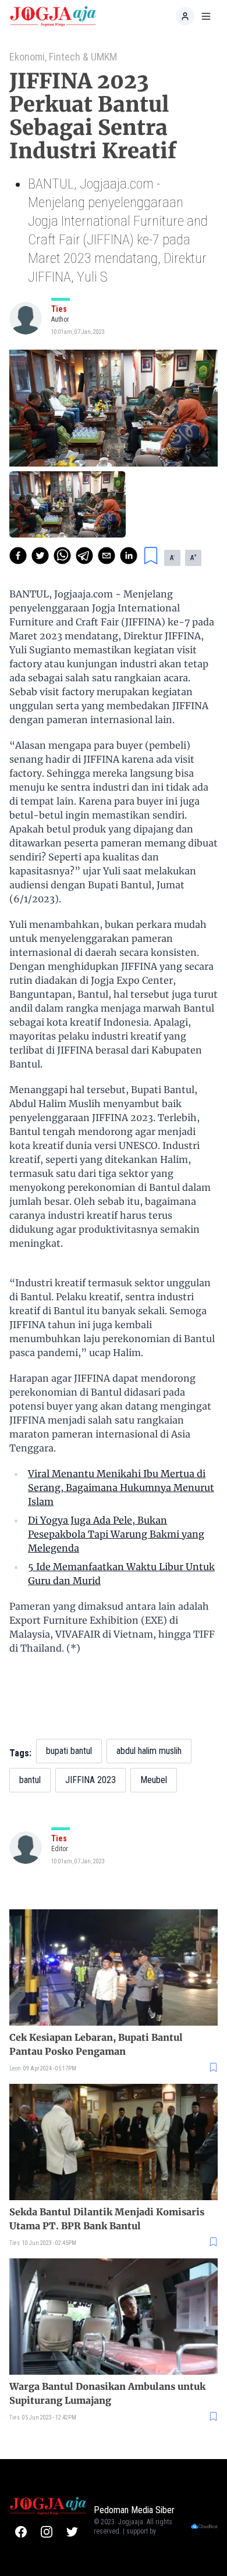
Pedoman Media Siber (134, 2510)
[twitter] (40, 556)
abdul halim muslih (149, 1751)
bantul (30, 1780)
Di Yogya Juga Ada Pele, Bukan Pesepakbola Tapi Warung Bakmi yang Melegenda (116, 1534)
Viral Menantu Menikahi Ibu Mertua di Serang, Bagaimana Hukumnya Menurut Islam (121, 1488)
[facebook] (18, 556)
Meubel (154, 1780)
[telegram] (84, 556)
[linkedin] (129, 556)
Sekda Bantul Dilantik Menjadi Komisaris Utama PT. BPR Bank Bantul (107, 2219)
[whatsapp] (62, 556)
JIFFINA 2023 (91, 1780)
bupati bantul (69, 1751)
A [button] (172, 557)
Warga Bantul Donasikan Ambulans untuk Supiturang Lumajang (107, 2393)
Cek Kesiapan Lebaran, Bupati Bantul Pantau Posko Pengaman (96, 2044)
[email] (107, 556)
